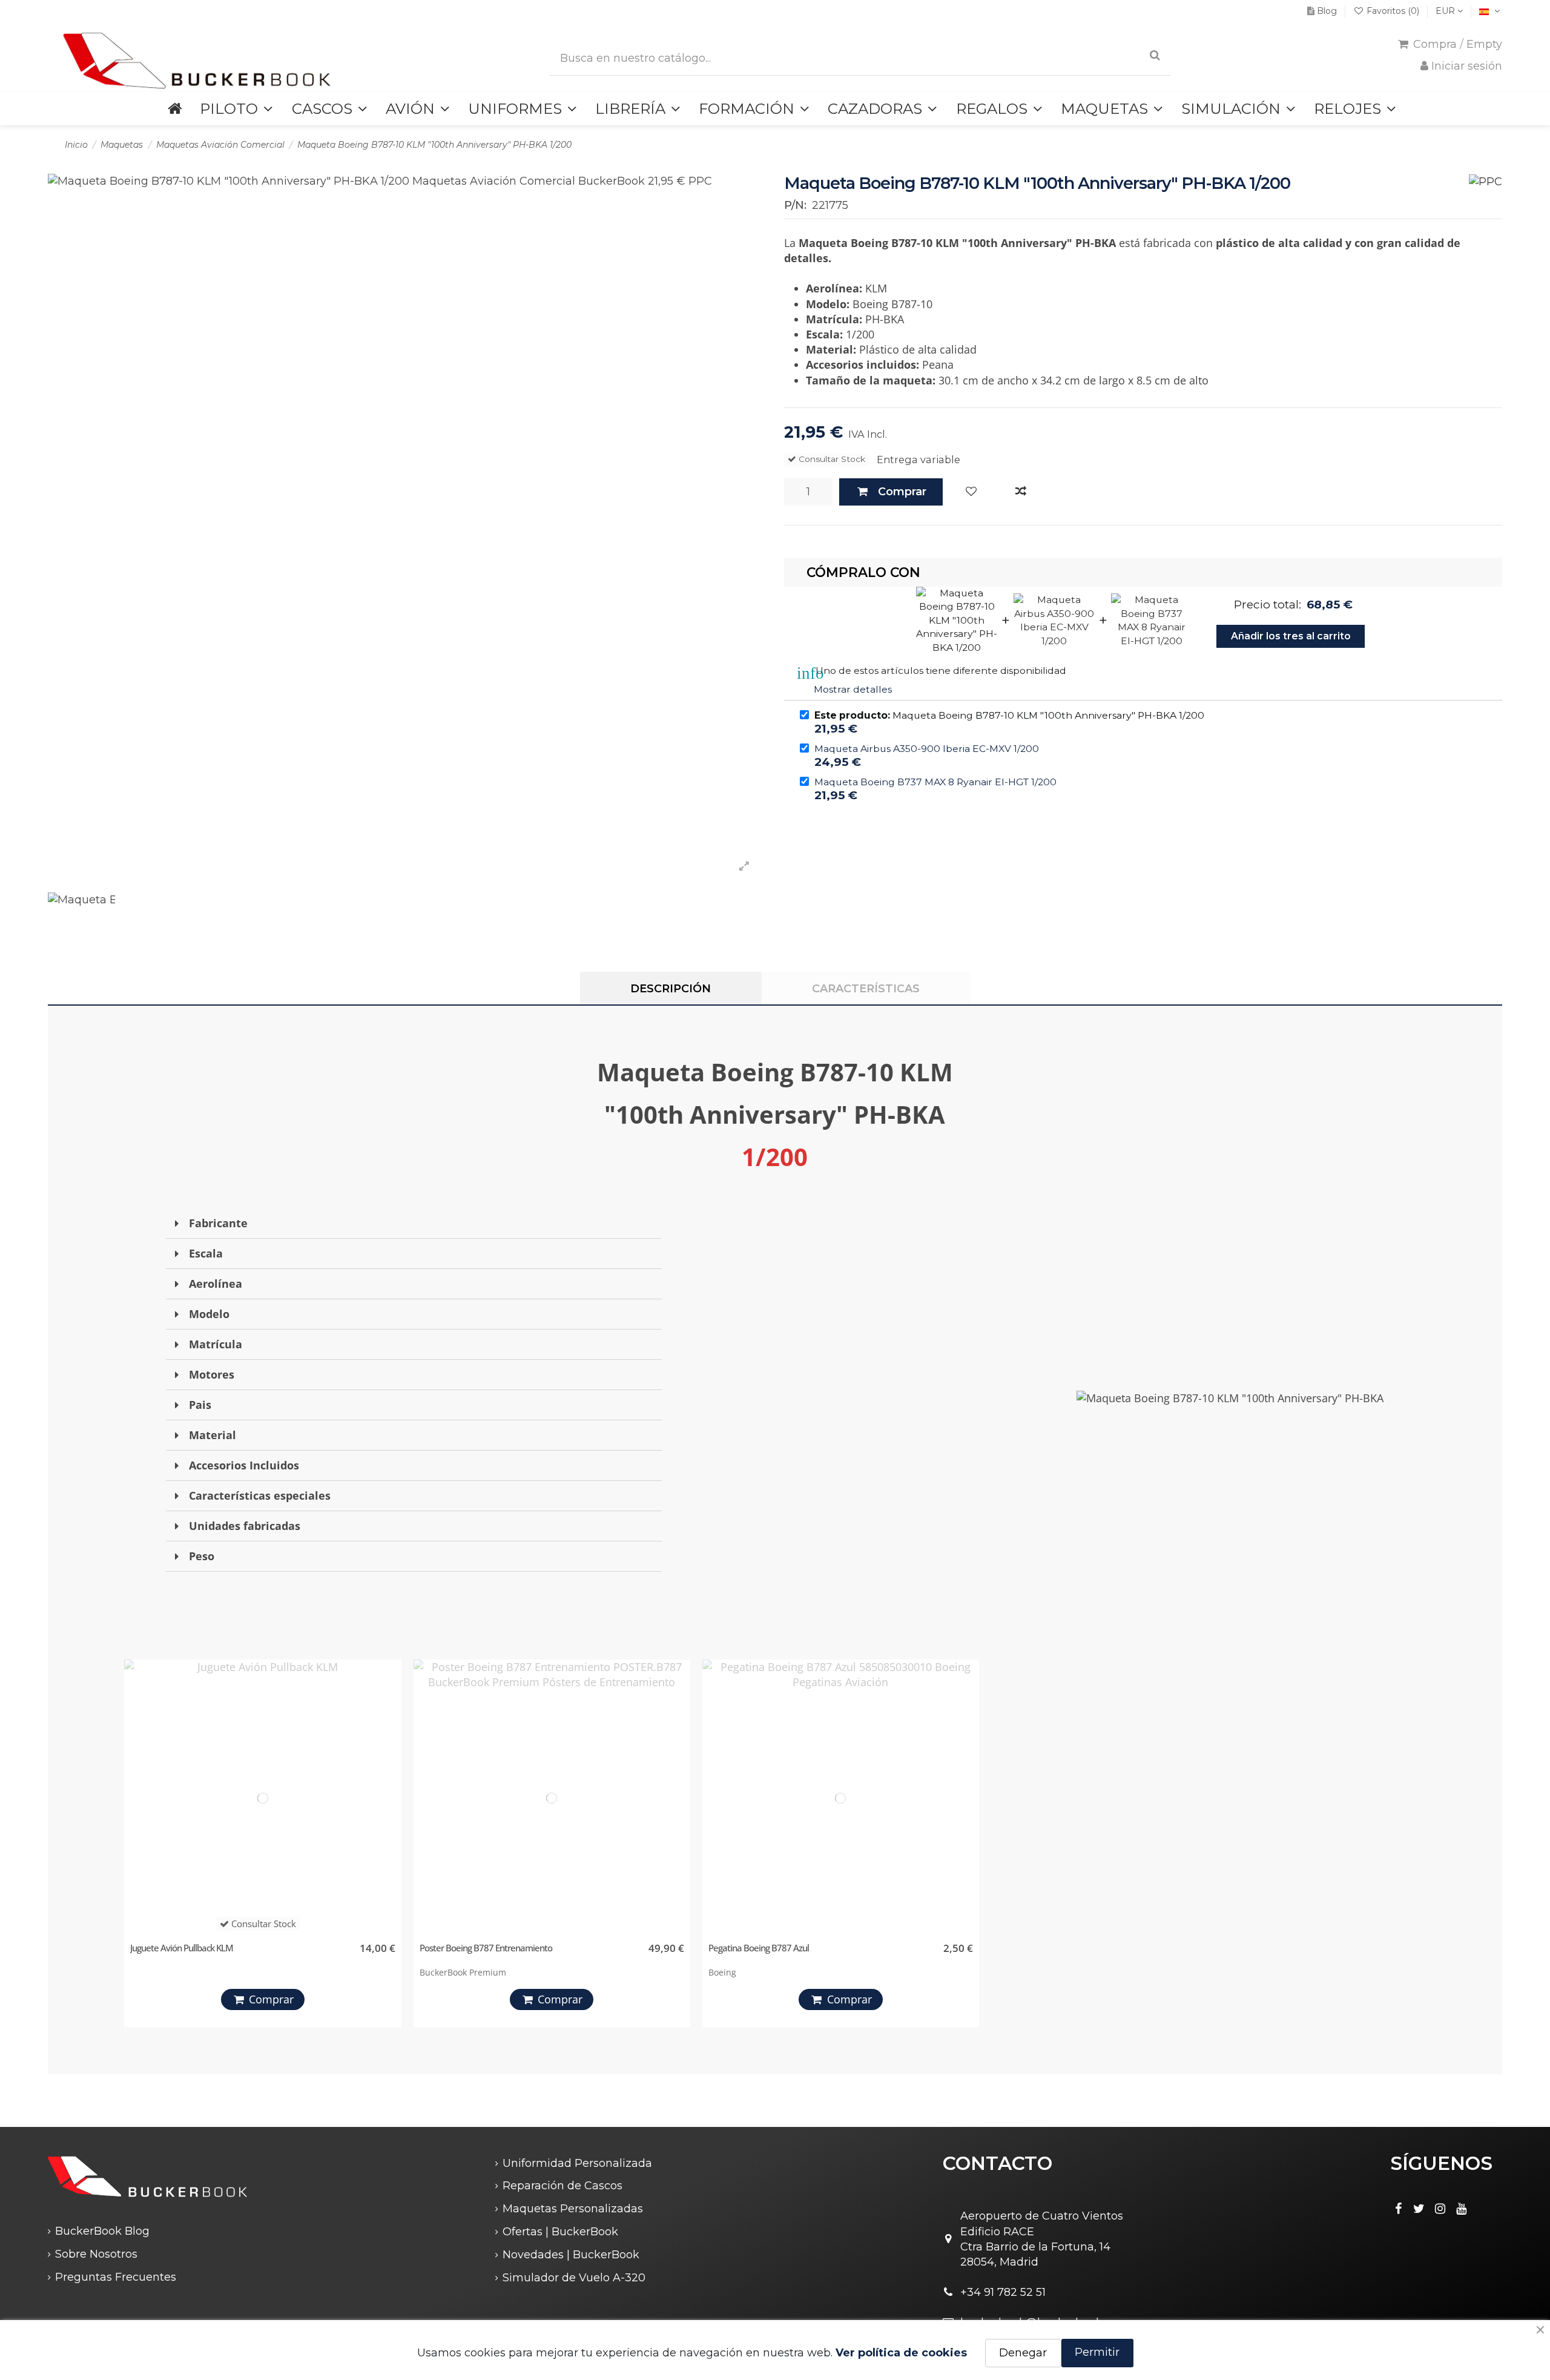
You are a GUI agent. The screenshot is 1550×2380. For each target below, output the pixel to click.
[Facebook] (1398, 2209)
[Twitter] (1419, 2209)
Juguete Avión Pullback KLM (182, 1948)
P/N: (795, 205)
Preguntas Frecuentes (116, 2277)
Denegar (1023, 2353)
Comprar (902, 492)
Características (866, 989)
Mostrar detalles (853, 689)
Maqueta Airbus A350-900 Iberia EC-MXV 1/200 (927, 749)
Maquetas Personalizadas (573, 2209)
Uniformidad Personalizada (577, 2163)
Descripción (671, 989)
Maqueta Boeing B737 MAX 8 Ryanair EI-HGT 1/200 (935, 782)
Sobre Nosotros (96, 2254)
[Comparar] (1021, 492)
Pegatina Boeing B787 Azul (759, 1948)
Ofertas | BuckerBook (560, 2232)
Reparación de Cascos (562, 2186)
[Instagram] (1440, 2209)
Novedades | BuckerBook (571, 2255)
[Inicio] (175, 109)
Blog (1327, 11)
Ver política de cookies (901, 2353)
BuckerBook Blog (102, 2231)
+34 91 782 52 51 (1003, 2292)
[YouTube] (1462, 2209)
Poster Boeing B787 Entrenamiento (486, 1948)
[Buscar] (1155, 55)
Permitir (1097, 2352)
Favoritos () (1393, 11)
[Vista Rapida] (389, 1725)
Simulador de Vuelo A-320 (574, 2278)
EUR (1446, 11)
